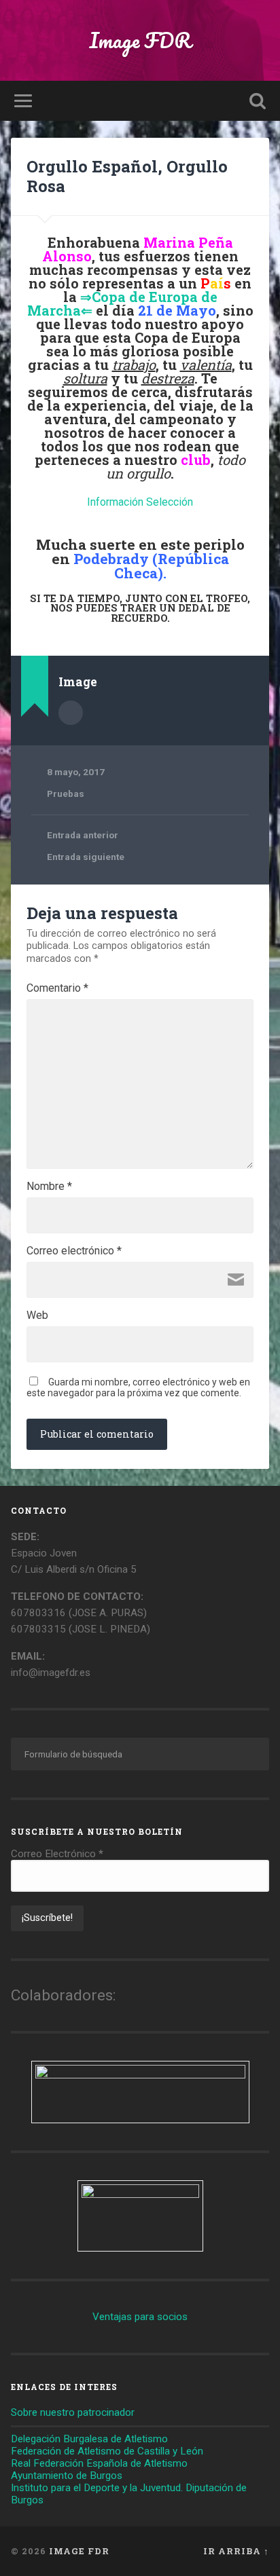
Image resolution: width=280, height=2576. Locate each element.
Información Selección (140, 502)
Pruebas (66, 794)
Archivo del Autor (71, 713)
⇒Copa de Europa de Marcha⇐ (122, 303)
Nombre (49, 1187)
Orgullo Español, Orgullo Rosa (127, 176)
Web (37, 1315)
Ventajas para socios (140, 2317)
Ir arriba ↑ (236, 2551)
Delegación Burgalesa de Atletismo (89, 2439)
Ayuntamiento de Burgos (67, 2476)
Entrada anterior (83, 835)
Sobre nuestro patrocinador (73, 2412)
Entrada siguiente (86, 857)
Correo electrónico (74, 1251)
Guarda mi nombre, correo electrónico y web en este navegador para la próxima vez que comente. (138, 1387)
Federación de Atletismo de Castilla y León (107, 2451)
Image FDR (140, 40)
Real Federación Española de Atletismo (99, 2463)
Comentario (57, 988)
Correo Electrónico (57, 1854)
